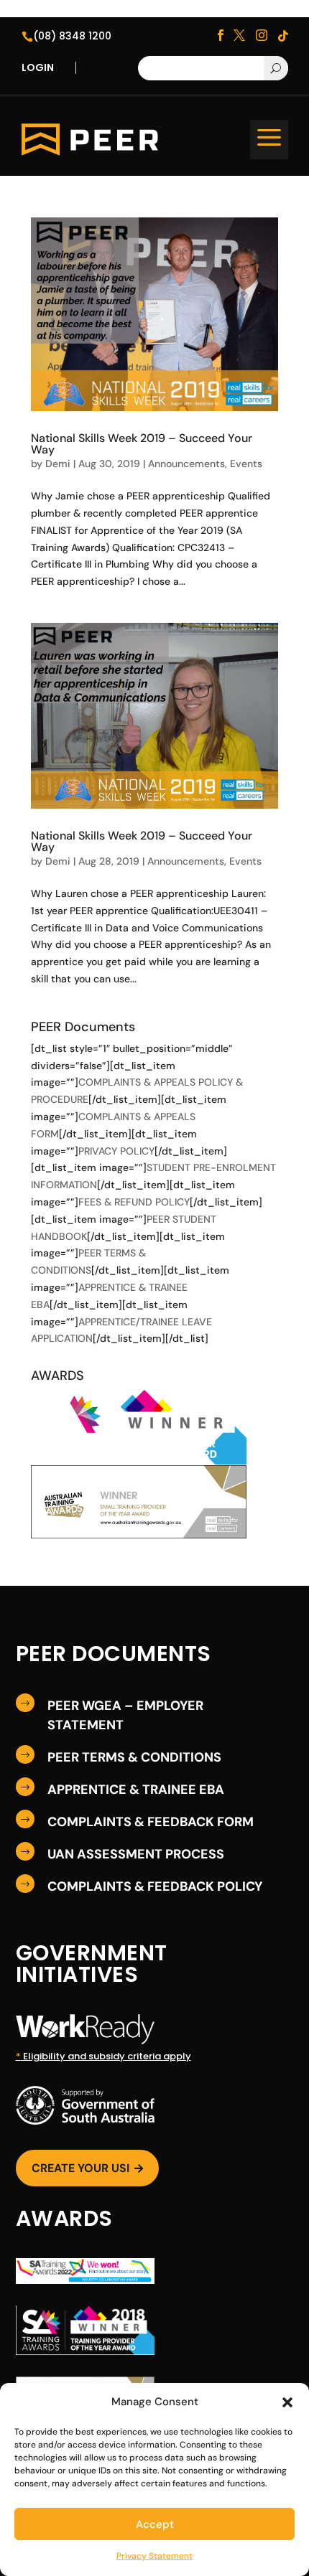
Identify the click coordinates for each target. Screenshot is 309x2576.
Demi (58, 464)
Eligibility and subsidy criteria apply (103, 2056)
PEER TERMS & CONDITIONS (134, 1757)
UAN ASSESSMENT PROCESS (136, 1854)
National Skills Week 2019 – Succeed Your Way (142, 444)
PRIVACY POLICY (116, 1151)
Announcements (186, 464)
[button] (287, 2402)
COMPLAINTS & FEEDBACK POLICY (155, 1886)
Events (246, 464)
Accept (155, 2524)
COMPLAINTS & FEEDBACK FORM (151, 1822)
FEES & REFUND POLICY (134, 1202)
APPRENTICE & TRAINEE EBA (136, 1790)
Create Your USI (87, 2168)
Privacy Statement (154, 2556)
